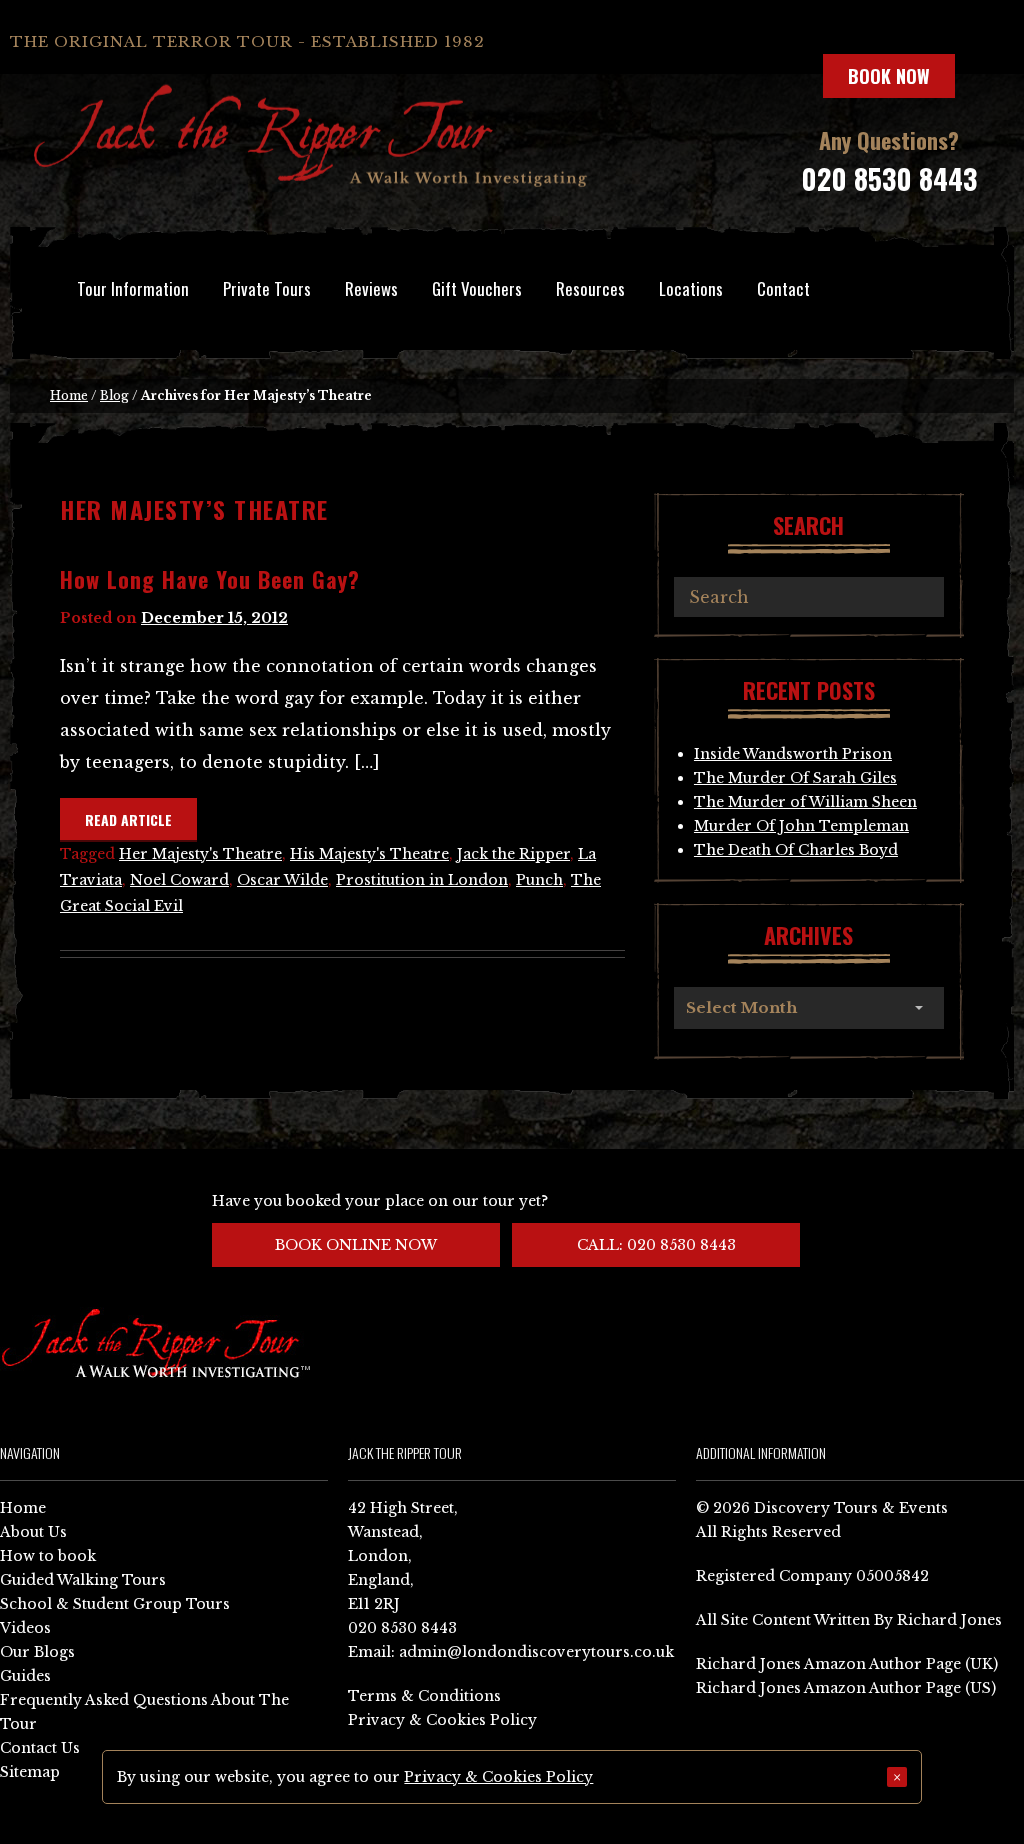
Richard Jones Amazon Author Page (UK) (847, 1664)
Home (69, 395)
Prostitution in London (422, 880)
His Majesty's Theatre (369, 854)
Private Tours (267, 288)
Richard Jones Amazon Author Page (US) (846, 1688)
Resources (590, 288)
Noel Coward (179, 880)
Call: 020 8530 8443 (656, 1245)
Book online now (356, 1245)
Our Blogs (37, 1652)
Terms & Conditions (424, 1696)
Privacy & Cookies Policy (442, 1720)
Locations (691, 288)
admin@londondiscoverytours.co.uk (536, 1652)
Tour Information (133, 288)
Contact (783, 288)
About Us (33, 1532)
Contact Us (40, 1748)
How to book (48, 1556)
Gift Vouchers (477, 288)
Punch (539, 880)
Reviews (371, 288)
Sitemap (30, 1772)
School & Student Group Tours (115, 1604)
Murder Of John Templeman (801, 826)
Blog (114, 395)
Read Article (128, 819)
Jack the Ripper (513, 854)
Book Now (889, 76)
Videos (25, 1628)
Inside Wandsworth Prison (793, 754)
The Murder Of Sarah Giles (795, 778)
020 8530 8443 (889, 178)
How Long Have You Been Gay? (210, 579)
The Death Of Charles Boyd (796, 850)
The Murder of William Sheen (805, 802)
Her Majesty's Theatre (200, 854)
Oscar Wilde (282, 880)
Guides (25, 1676)
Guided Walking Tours (83, 1580)
